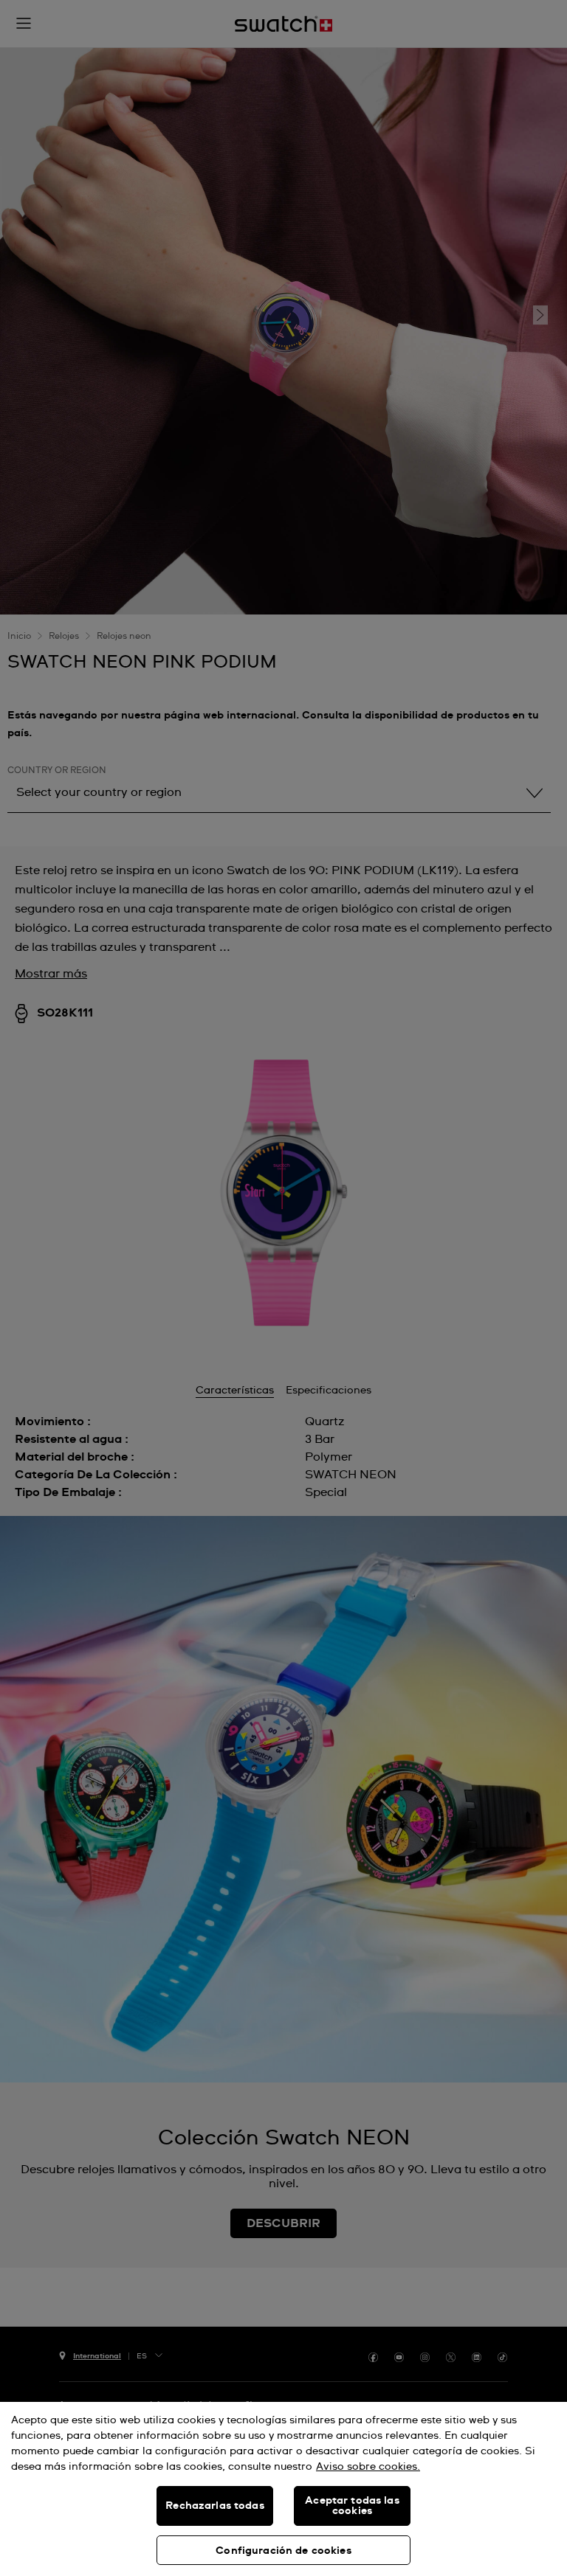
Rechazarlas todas (214, 2506)
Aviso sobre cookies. (368, 2467)
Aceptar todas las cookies (352, 2506)
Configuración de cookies (283, 2551)
